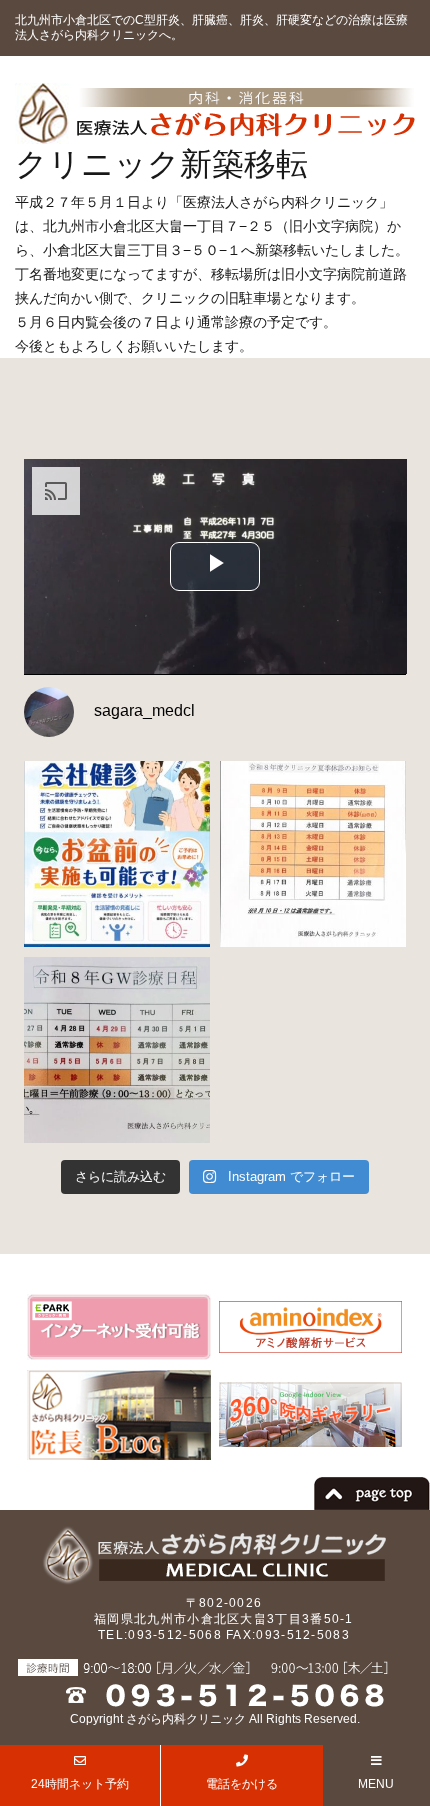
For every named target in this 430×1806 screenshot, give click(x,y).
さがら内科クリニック (186, 1719)
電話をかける (242, 1784)
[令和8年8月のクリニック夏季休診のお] (313, 854)
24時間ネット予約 (80, 1784)
